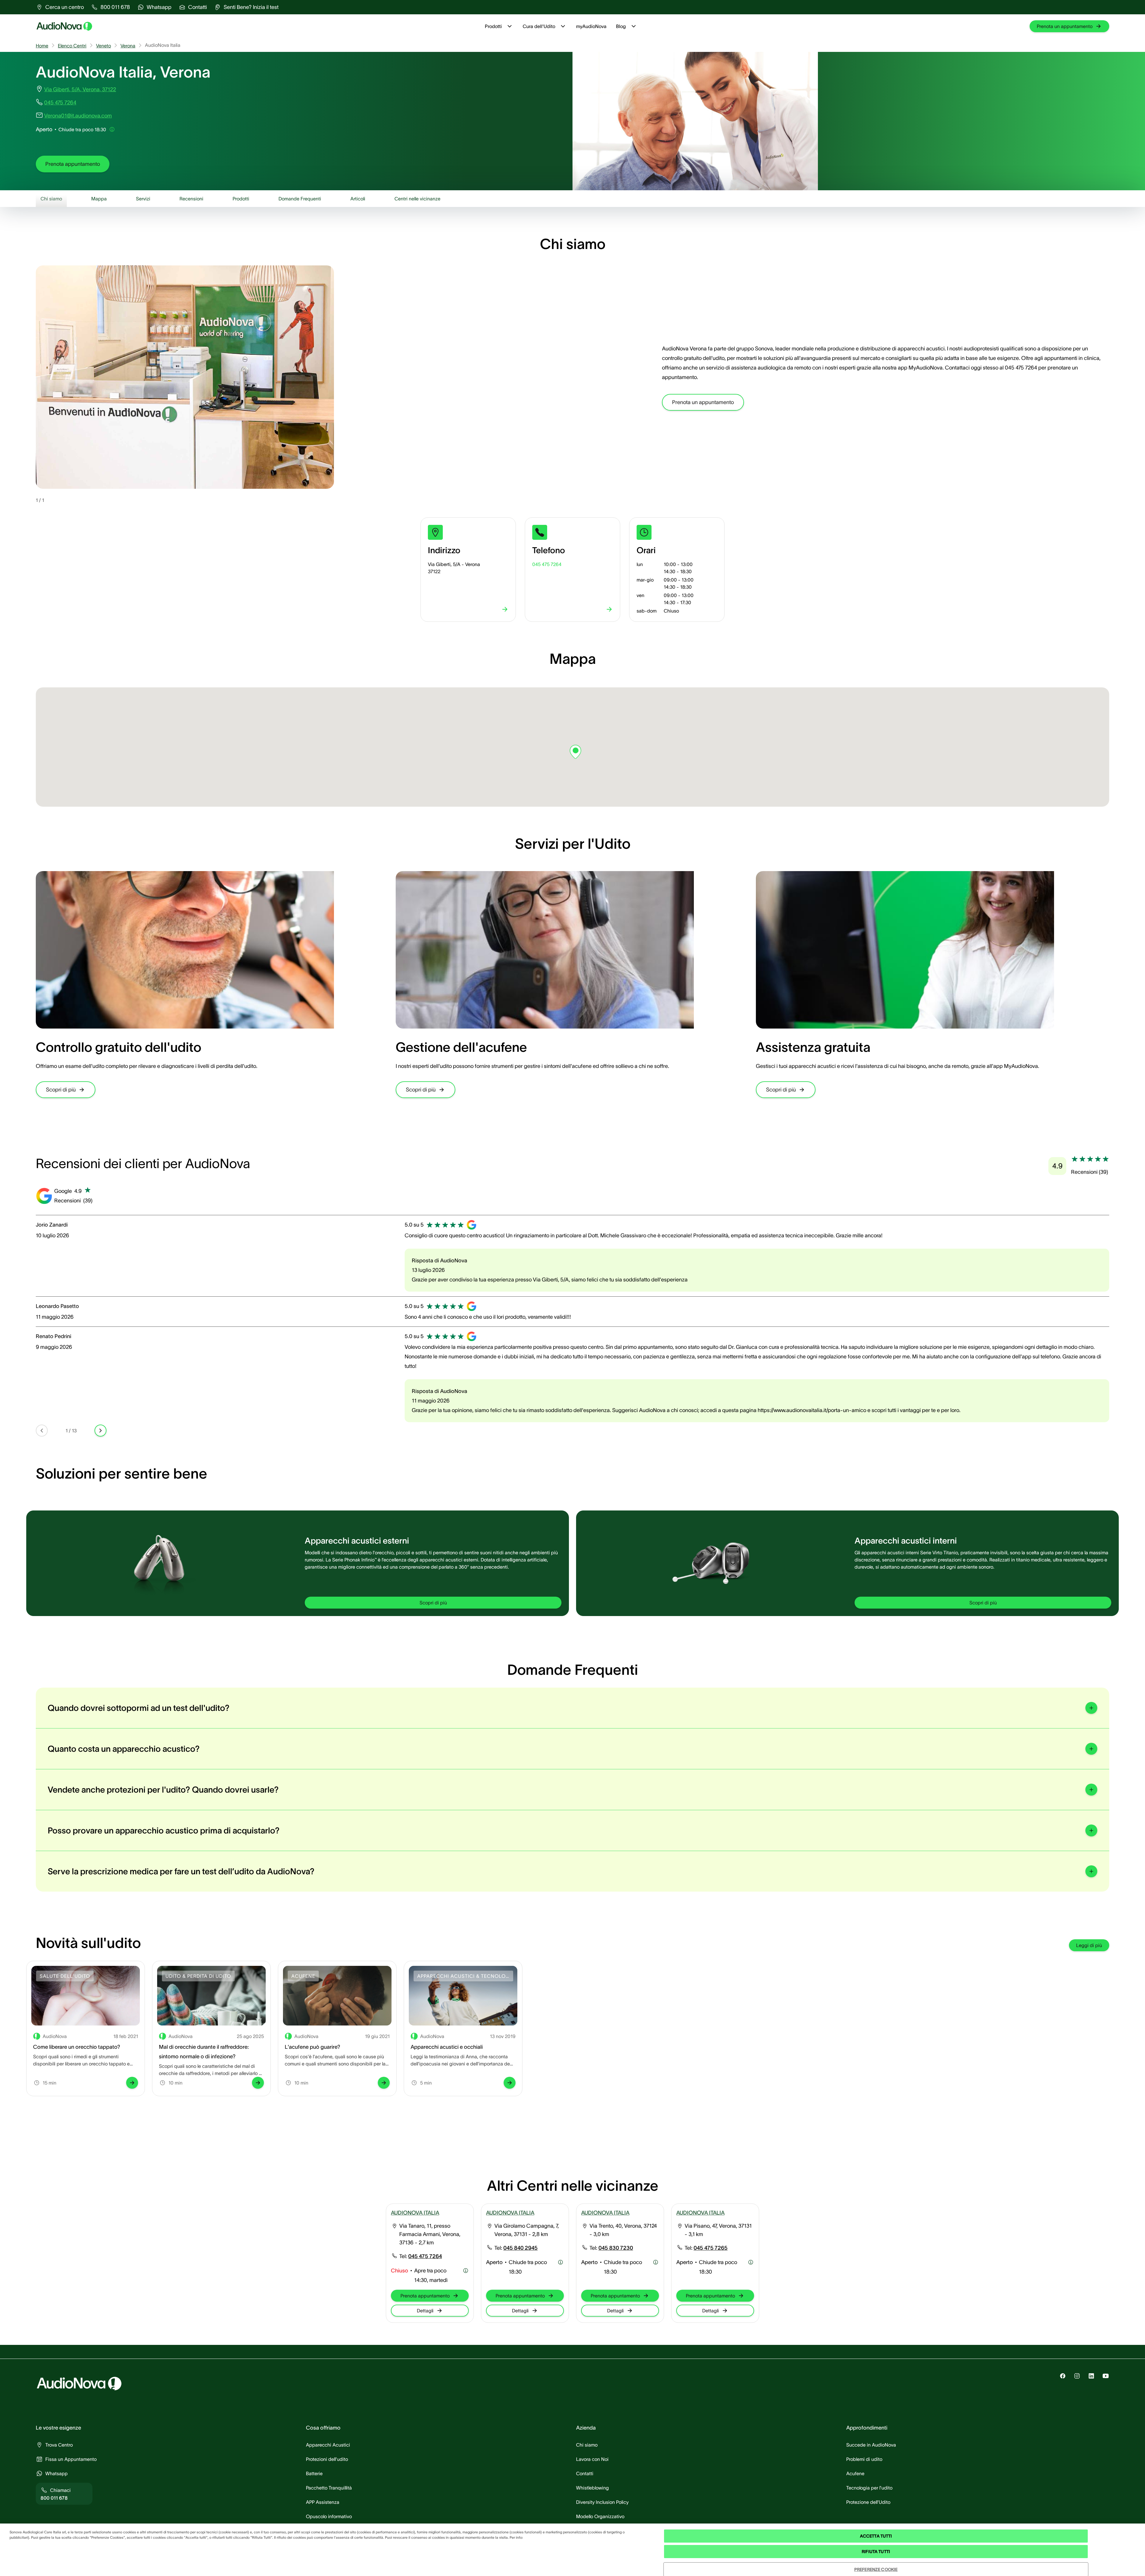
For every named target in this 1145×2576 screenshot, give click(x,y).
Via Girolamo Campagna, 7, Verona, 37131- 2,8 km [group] (527, 2230)
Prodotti (493, 26)
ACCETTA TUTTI (876, 2536)
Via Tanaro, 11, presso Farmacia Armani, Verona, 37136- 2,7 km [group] (430, 2234)
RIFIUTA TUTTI (876, 2552)
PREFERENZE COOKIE (876, 2569)
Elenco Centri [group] (72, 46)
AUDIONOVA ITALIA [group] (415, 2213)
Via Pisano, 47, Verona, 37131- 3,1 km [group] (718, 2230)
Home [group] (42, 46)
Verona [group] (128, 46)
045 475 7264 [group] (60, 103)
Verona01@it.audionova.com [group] (78, 116)
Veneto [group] (103, 46)
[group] (60, 7)
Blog (621, 26)
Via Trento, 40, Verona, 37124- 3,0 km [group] (623, 2230)
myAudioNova (591, 26)
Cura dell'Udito (539, 26)
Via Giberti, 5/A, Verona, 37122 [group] (80, 89)
